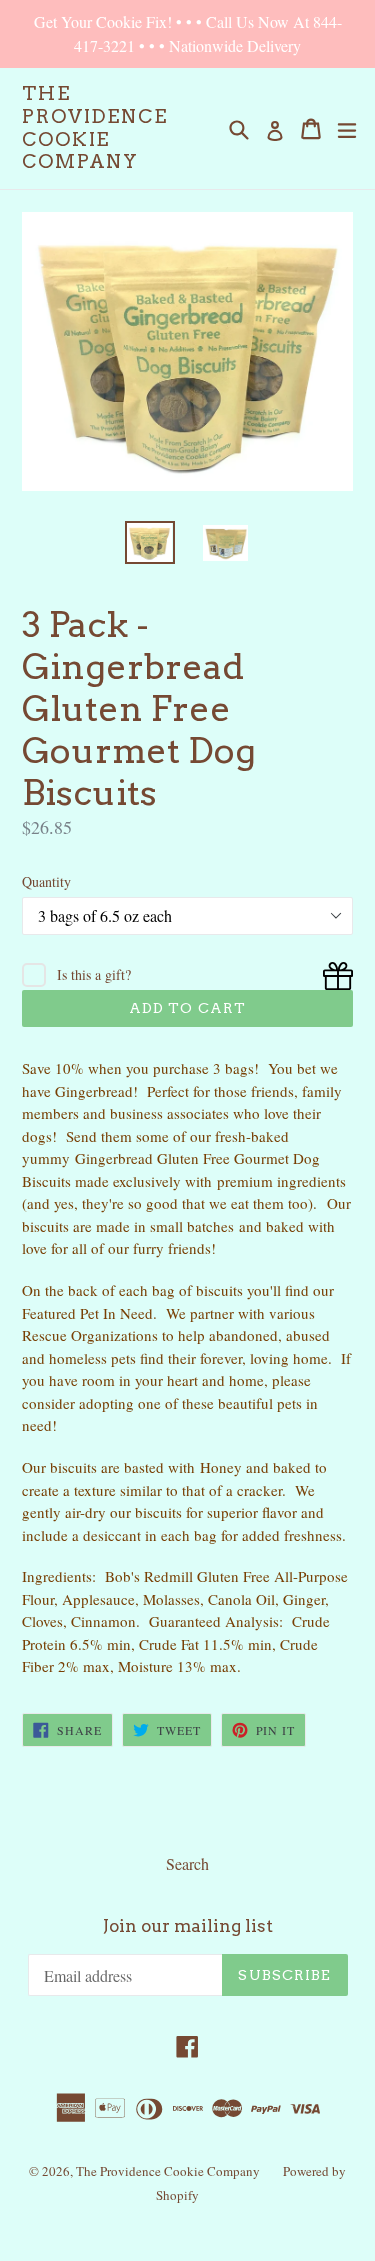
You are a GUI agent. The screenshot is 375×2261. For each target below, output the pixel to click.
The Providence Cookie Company (95, 128)
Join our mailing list (188, 1926)
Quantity (46, 881)
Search (187, 1863)
